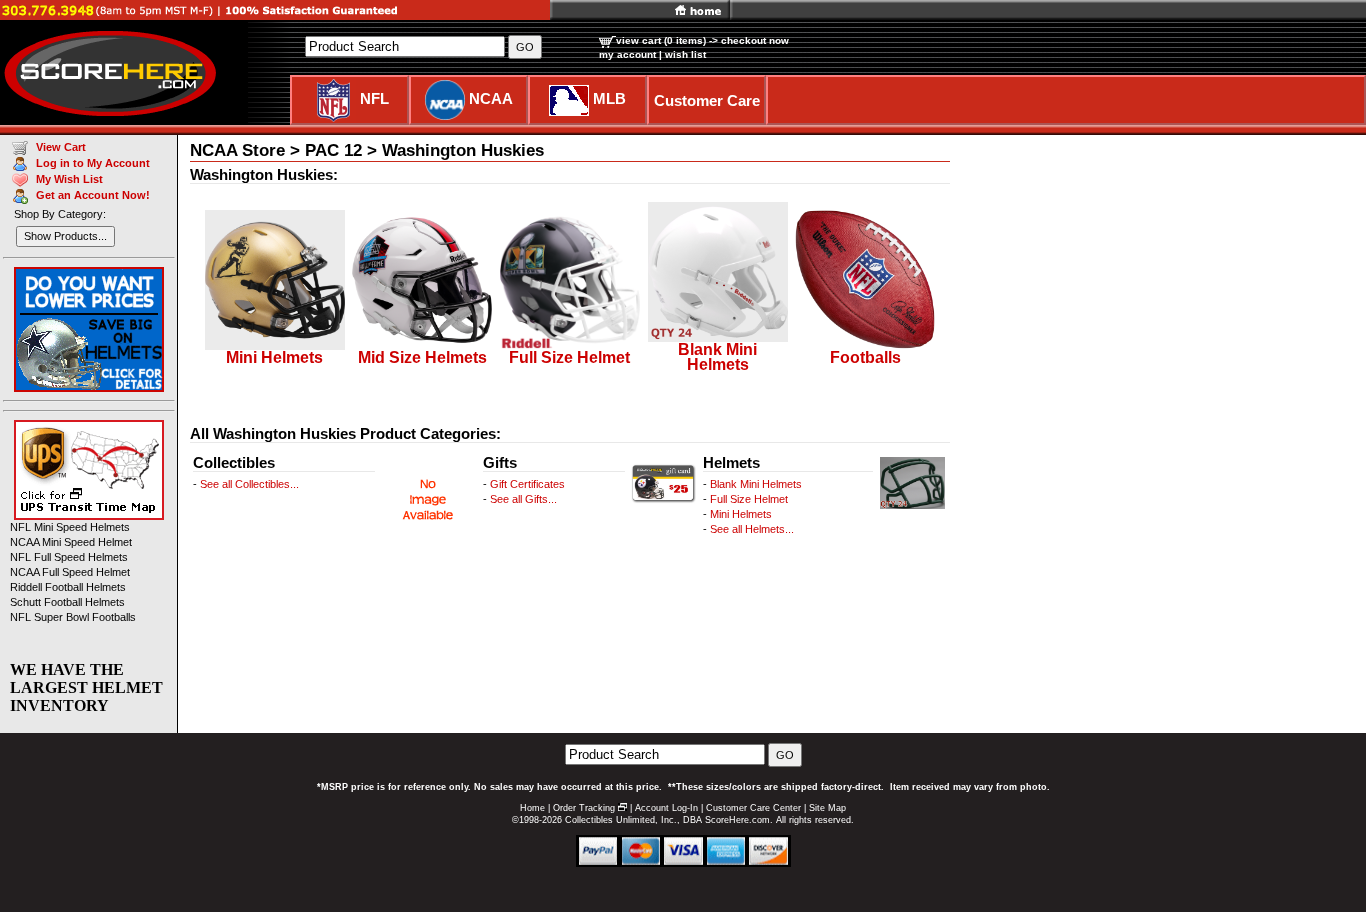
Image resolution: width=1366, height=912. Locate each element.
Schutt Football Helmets (67, 602)
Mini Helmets (741, 514)
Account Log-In (666, 808)
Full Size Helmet (749, 499)
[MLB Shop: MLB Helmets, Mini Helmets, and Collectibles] (569, 98)
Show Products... (65, 236)
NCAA (491, 98)
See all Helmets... (752, 529)
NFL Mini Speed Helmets (70, 527)
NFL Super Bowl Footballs (73, 617)
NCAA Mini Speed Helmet (71, 542)
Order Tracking (584, 808)
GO (785, 755)
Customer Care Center (753, 808)
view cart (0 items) (661, 40)
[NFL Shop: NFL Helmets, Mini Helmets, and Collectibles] (333, 98)
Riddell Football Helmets (68, 587)
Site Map (827, 808)
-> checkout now (749, 40)
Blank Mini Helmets (756, 484)
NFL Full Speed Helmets (69, 557)
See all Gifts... (523, 499)
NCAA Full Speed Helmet (70, 572)
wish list (685, 54)
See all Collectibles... (249, 484)
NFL (374, 98)
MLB (609, 98)
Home (532, 808)
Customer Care (707, 100)
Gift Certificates (527, 484)
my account (627, 54)
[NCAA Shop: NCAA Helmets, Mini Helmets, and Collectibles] (445, 98)
